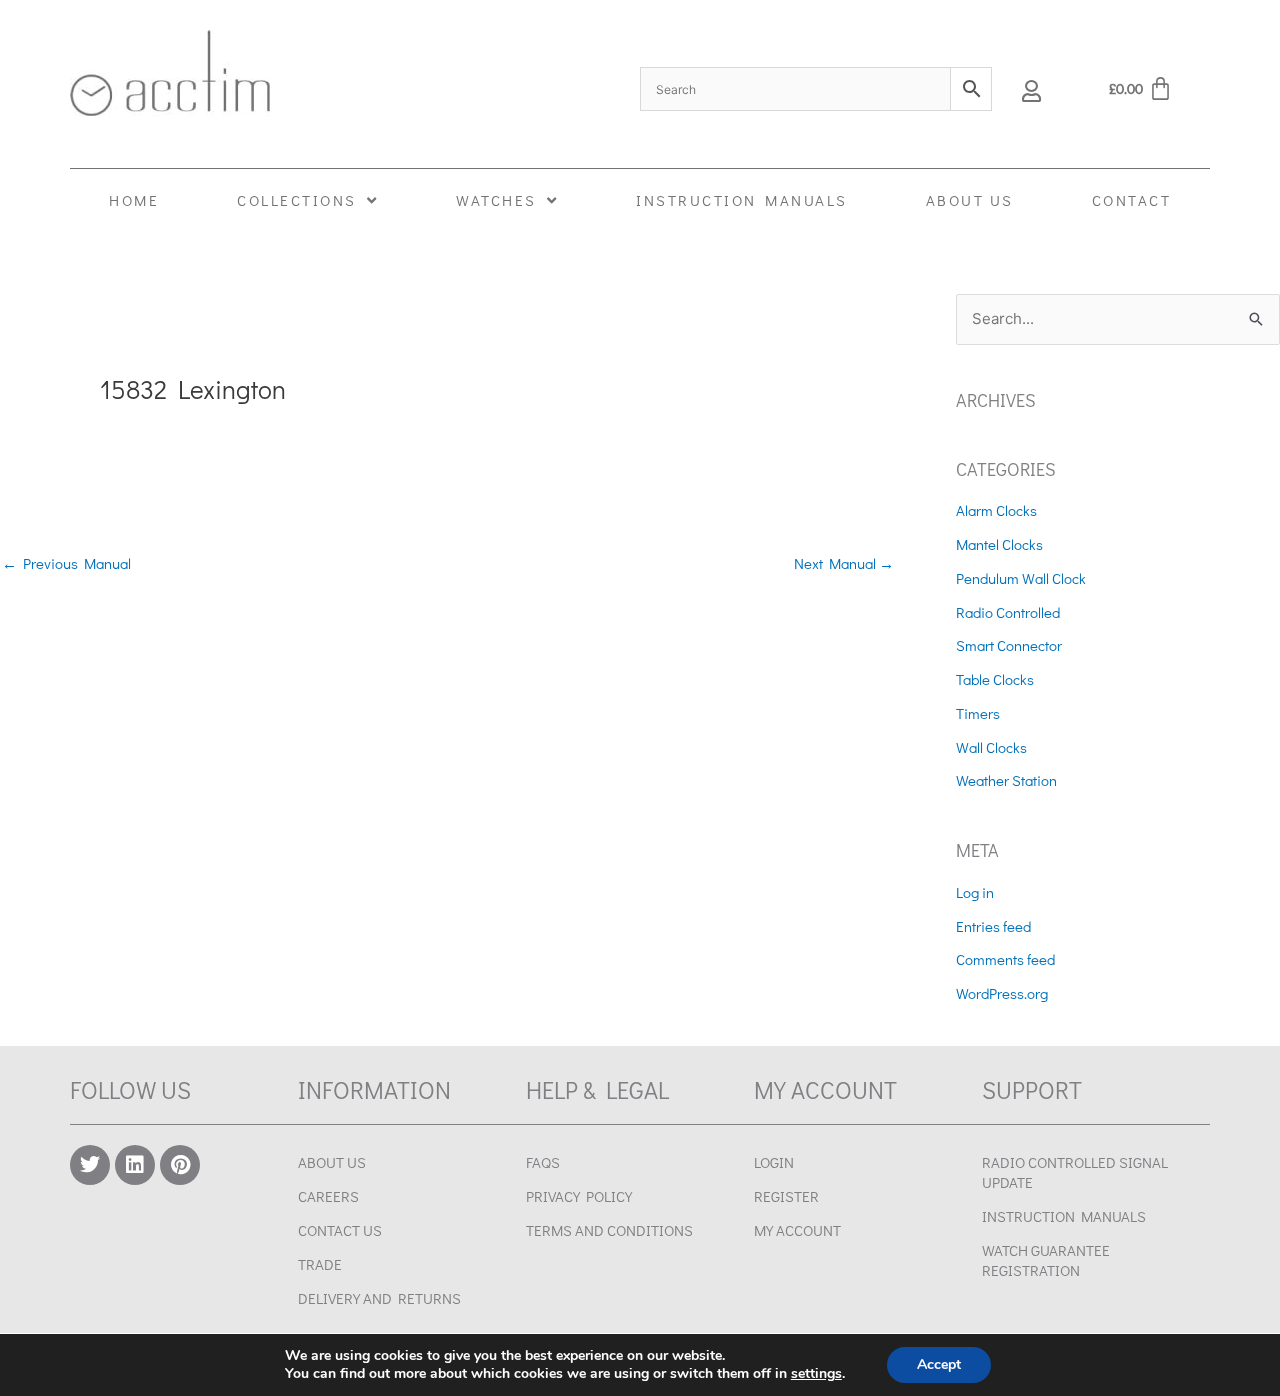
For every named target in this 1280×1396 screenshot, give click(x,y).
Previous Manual (66, 563)
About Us (332, 1162)
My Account (797, 1230)
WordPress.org (1002, 993)
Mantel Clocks (999, 544)
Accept (939, 1364)
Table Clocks (995, 679)
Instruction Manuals (1064, 1216)
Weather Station (1006, 780)
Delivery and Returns (379, 1298)
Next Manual (844, 563)
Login (774, 1162)
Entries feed (993, 926)
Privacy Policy (579, 1196)
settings (816, 1374)
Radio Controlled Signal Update (1075, 1172)
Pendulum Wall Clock (1021, 578)
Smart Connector (1009, 645)
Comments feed (1005, 959)
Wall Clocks (991, 747)
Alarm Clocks (996, 510)
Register (786, 1196)
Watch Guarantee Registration (1046, 1260)
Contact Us (340, 1230)
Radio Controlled (1008, 612)
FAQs (543, 1162)
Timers (978, 713)
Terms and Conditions (609, 1230)
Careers (328, 1196)
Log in (975, 892)
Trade (320, 1264)
